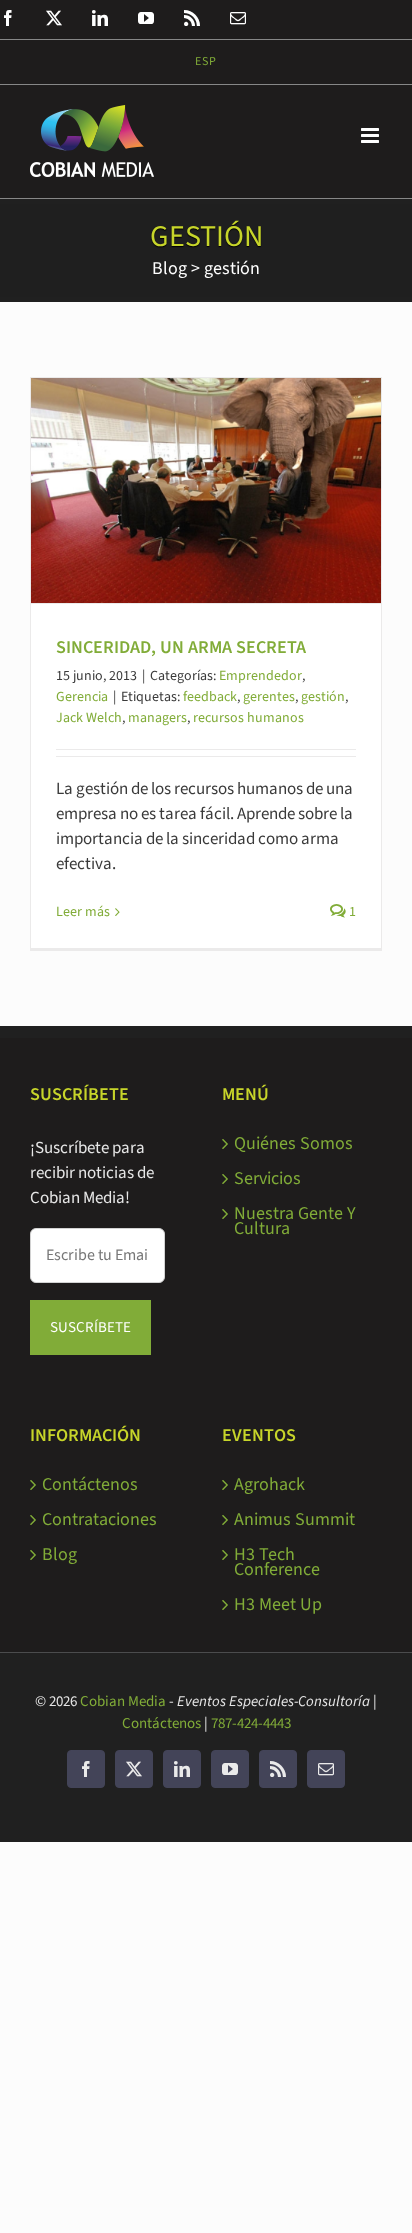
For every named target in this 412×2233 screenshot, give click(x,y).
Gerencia (82, 697)
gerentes (269, 697)
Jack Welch (89, 718)
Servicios (267, 1178)
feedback (210, 697)
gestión (232, 268)
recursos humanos (248, 718)
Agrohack (269, 1484)
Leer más (83, 912)
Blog (169, 268)
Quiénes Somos (293, 1143)
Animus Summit (294, 1519)
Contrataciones (99, 1519)
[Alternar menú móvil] (371, 135)
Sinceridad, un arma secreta (181, 647)
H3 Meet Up (278, 1604)
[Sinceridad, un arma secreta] (206, 490)
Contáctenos (90, 1484)
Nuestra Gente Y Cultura (295, 1221)
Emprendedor (260, 676)
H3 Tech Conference (277, 1562)
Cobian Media (123, 1701)
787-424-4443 (251, 1723)
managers (157, 718)
